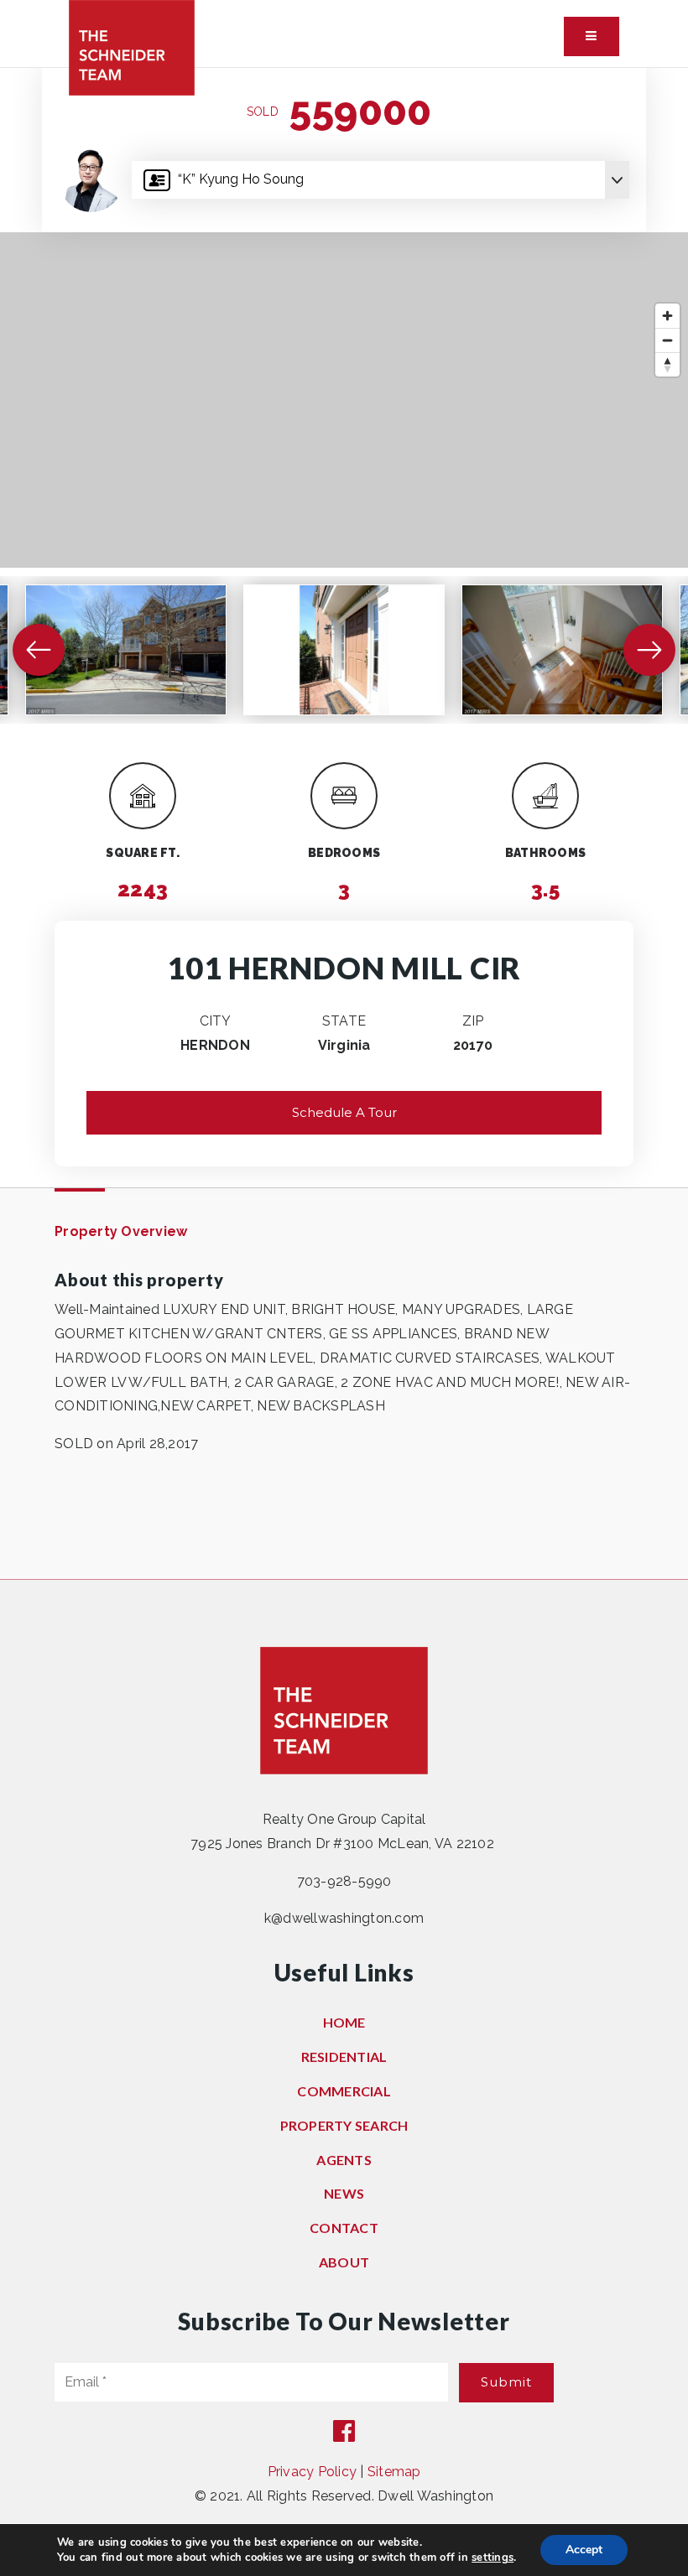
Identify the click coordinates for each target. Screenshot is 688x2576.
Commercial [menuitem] (344, 2091)
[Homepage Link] (132, 47)
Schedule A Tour (344, 1112)
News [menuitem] (344, 2193)
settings (493, 2558)
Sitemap (394, 2472)
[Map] (344, 400)
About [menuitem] (344, 2262)
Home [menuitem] (344, 2022)
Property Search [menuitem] (344, 2125)
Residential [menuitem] (344, 2057)
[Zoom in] (667, 316)
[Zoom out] (667, 340)
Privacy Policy (313, 2472)
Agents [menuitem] (344, 2160)
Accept (584, 2550)
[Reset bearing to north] (667, 364)
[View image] (126, 650)
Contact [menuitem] (344, 2228)
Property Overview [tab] (121, 1231)
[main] (344, 823)
